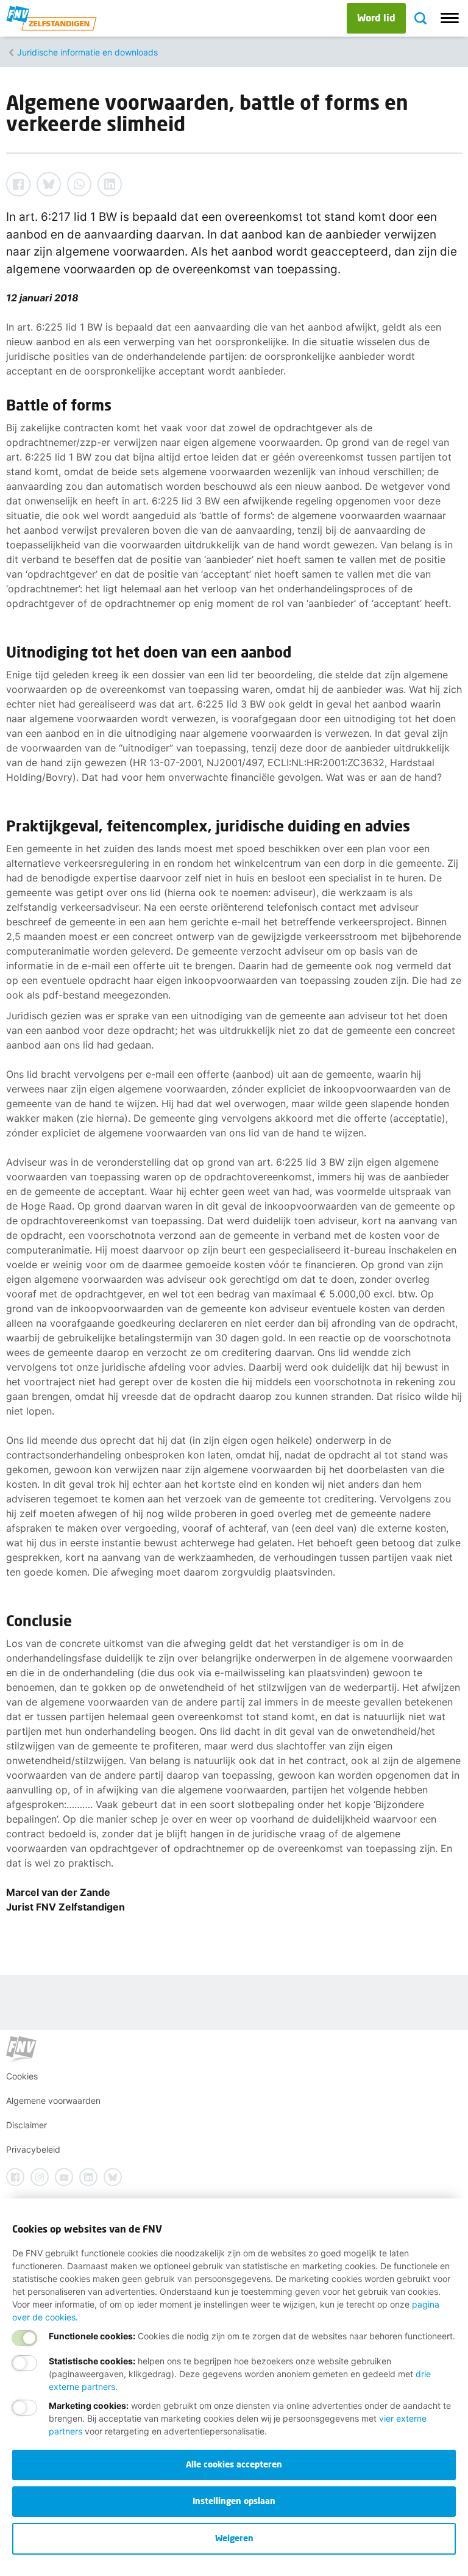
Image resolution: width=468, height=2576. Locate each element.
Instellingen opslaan (234, 2501)
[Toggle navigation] (450, 18)
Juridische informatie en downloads (87, 52)
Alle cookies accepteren (234, 2464)
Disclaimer (27, 2125)
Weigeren (234, 2538)
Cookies (22, 2076)
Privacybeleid (33, 2149)
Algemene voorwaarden (53, 2101)
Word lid (376, 17)
